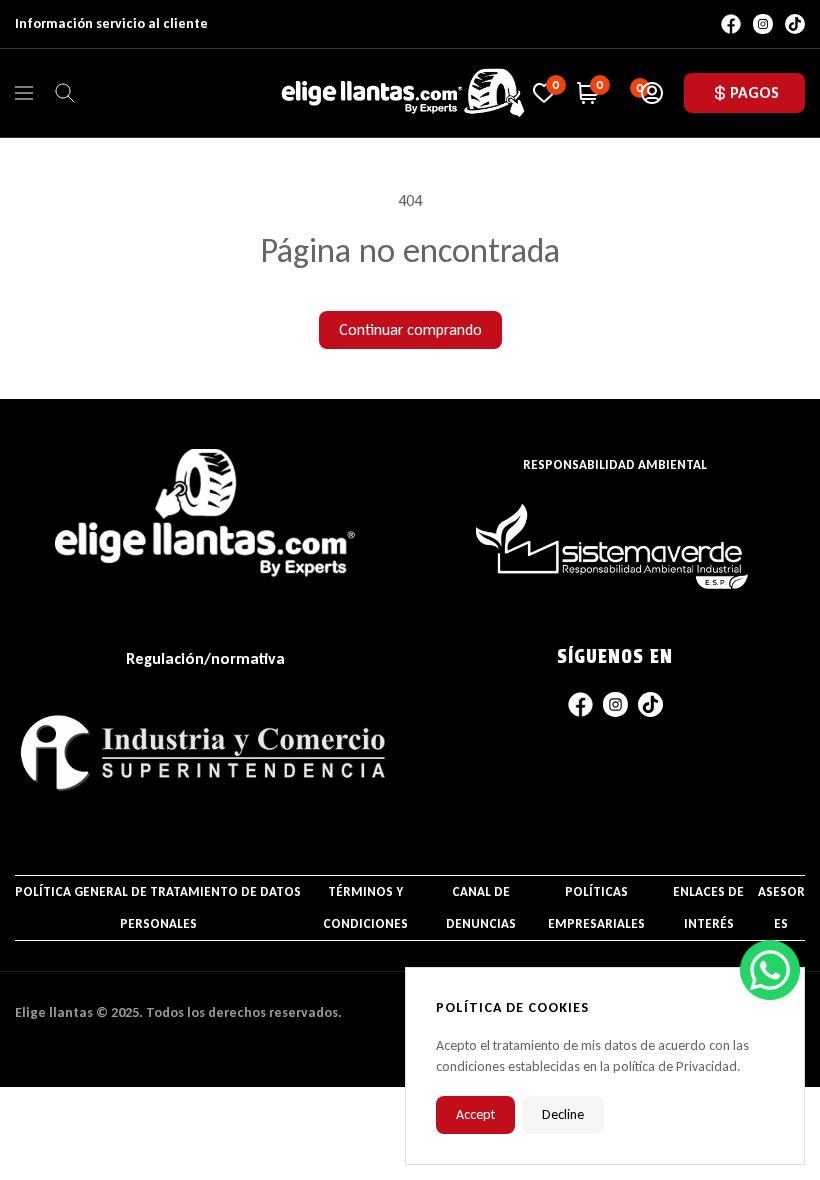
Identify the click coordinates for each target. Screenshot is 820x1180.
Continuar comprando (410, 329)
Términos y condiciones (365, 907)
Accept (475, 1114)
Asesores (781, 907)
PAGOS (754, 92)
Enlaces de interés (708, 907)
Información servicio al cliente (111, 23)
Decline (563, 1114)
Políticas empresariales (596, 907)
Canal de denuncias (481, 907)
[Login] (652, 93)
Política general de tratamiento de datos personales (158, 907)
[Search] (65, 93)
